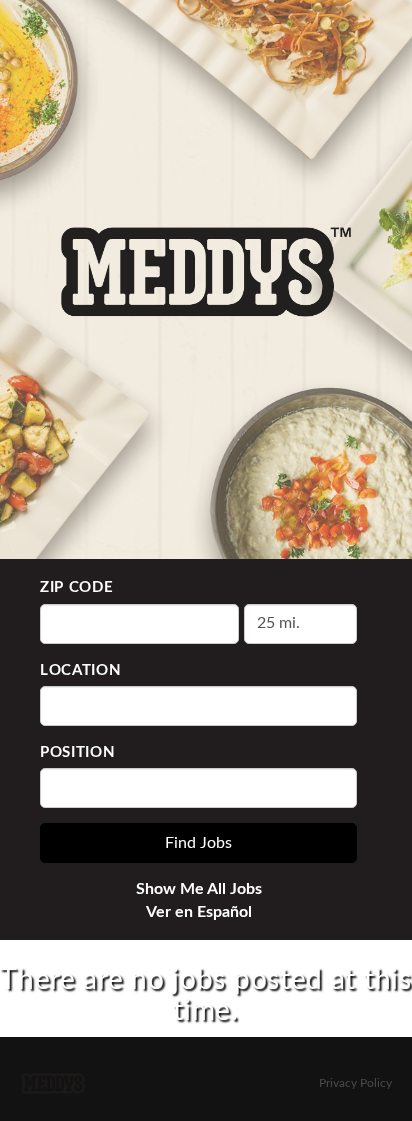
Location (81, 670)
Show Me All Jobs (199, 889)
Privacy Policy (355, 1083)
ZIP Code (77, 587)
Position (78, 752)
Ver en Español (199, 912)
